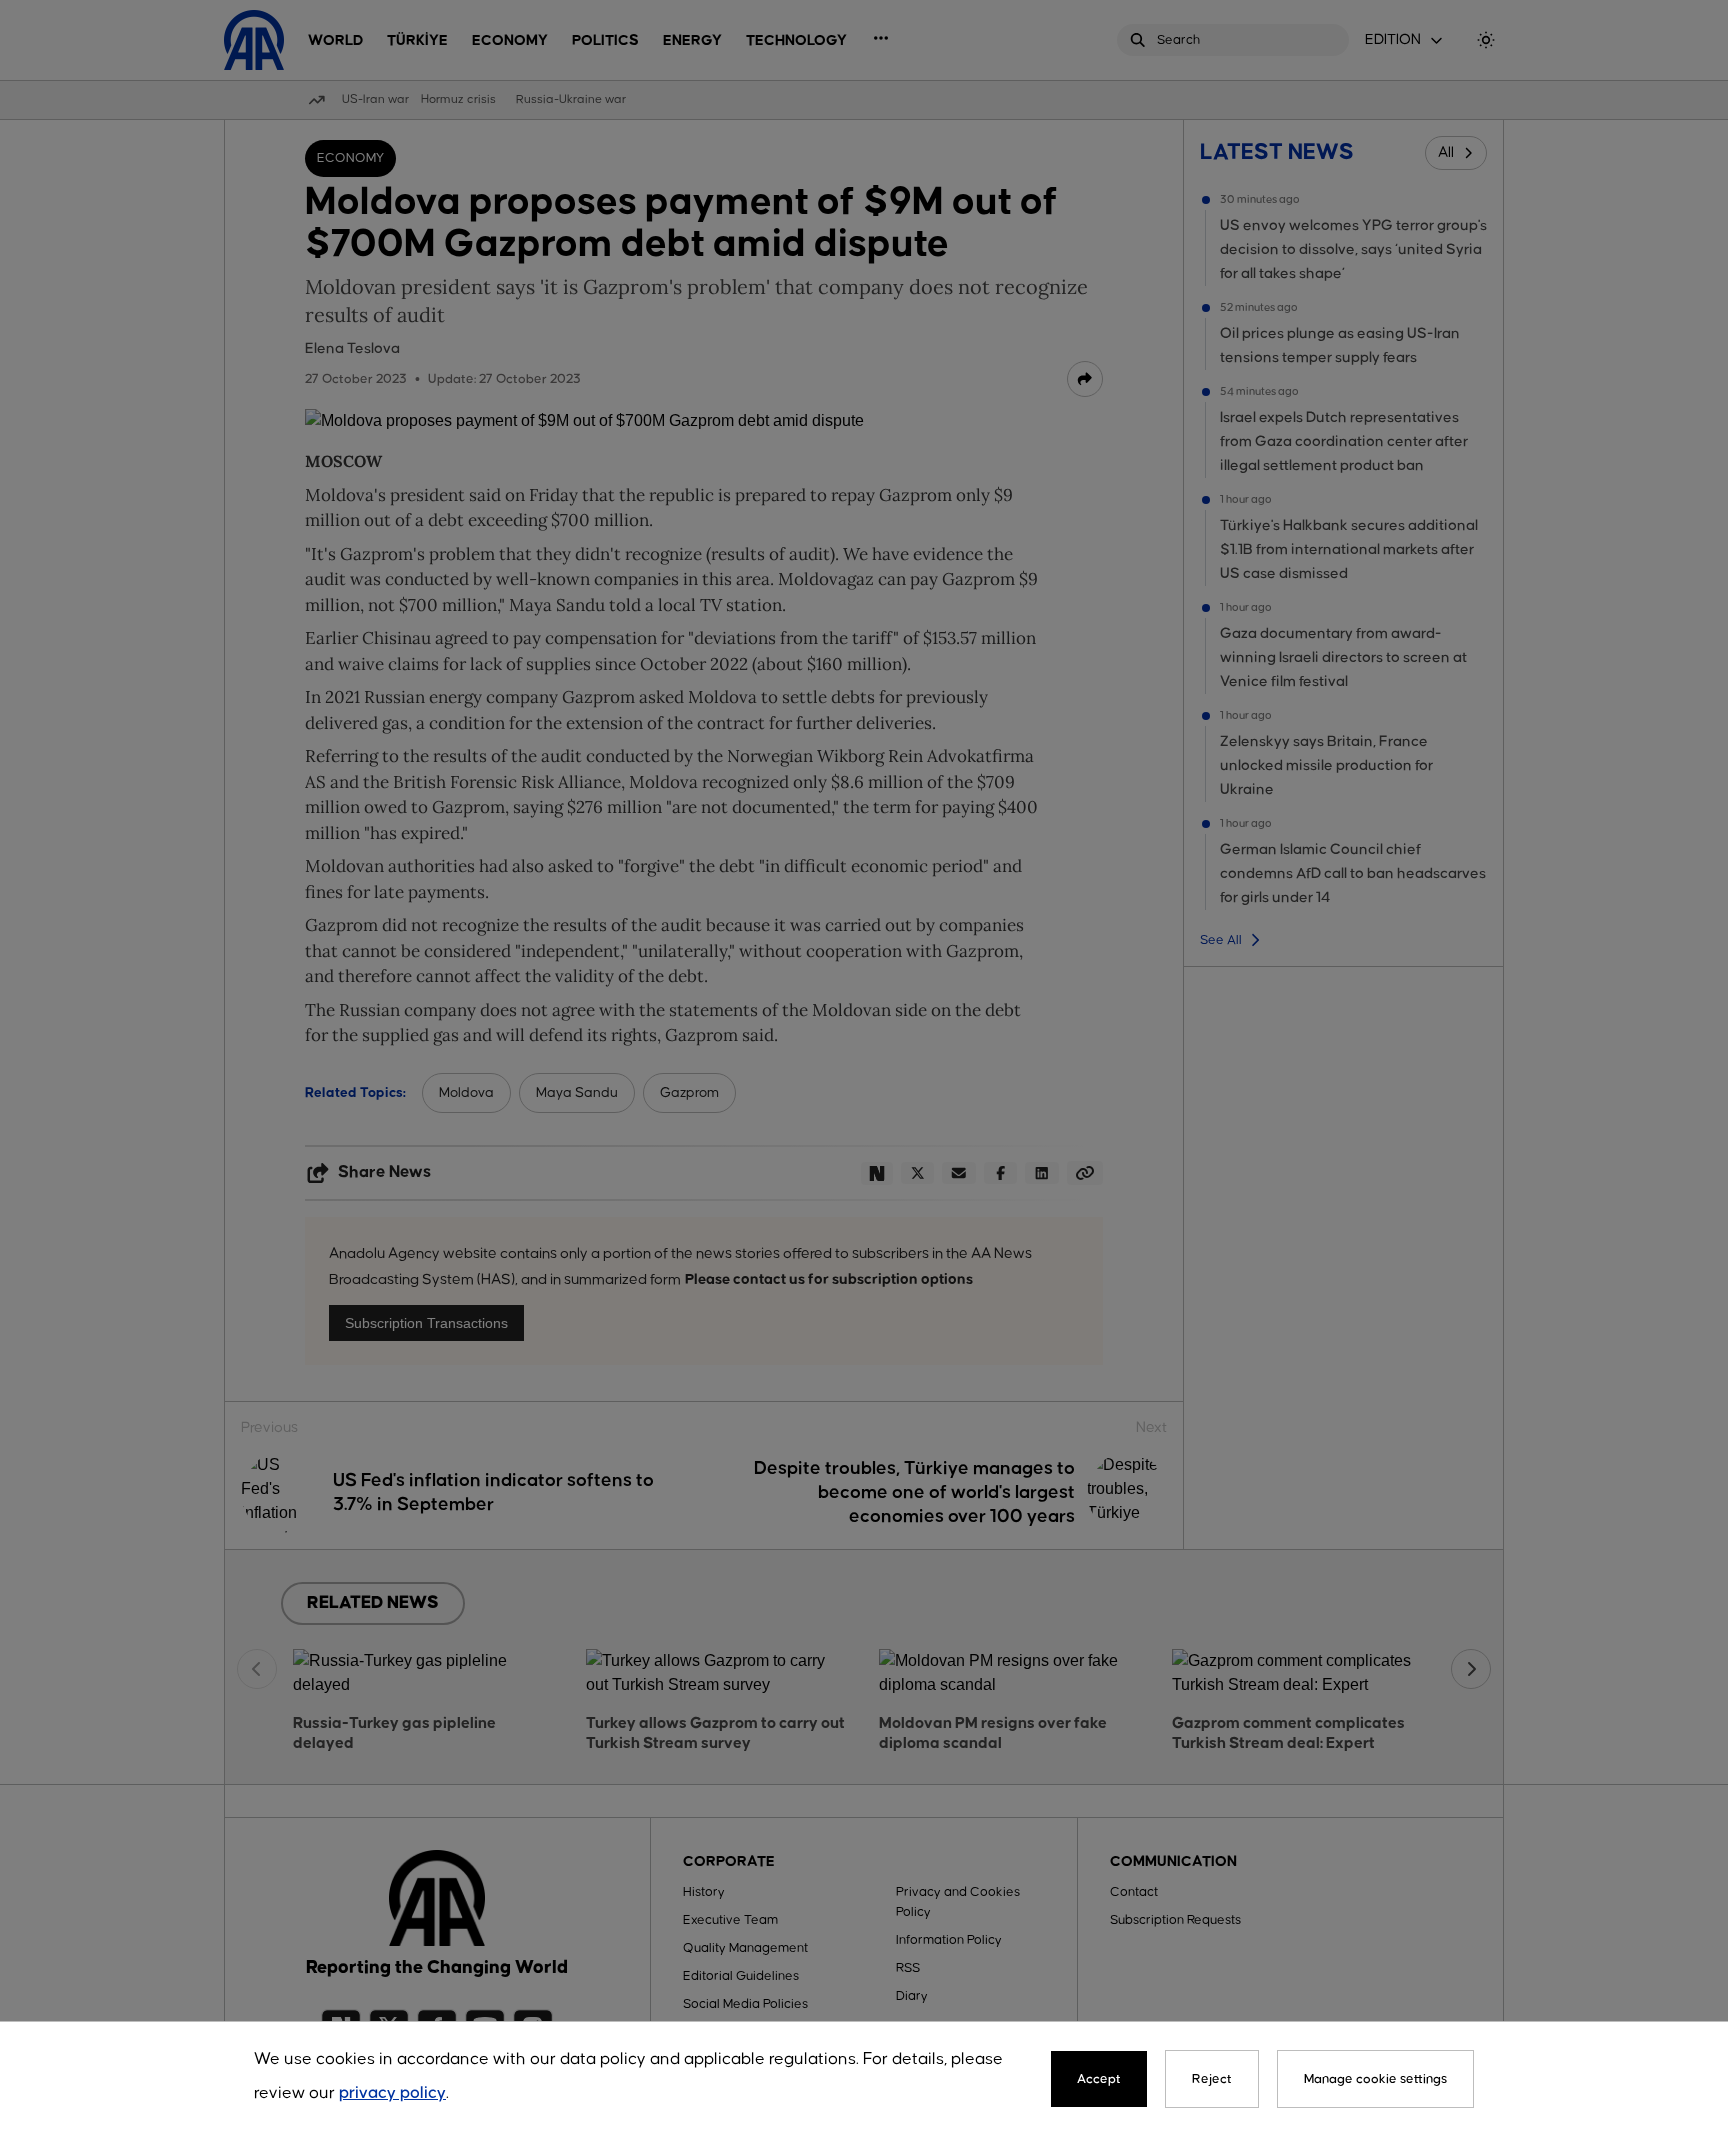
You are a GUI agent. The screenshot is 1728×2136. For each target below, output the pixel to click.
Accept (1099, 2079)
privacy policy (392, 2093)
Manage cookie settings (1375, 2079)
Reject (1212, 2079)
